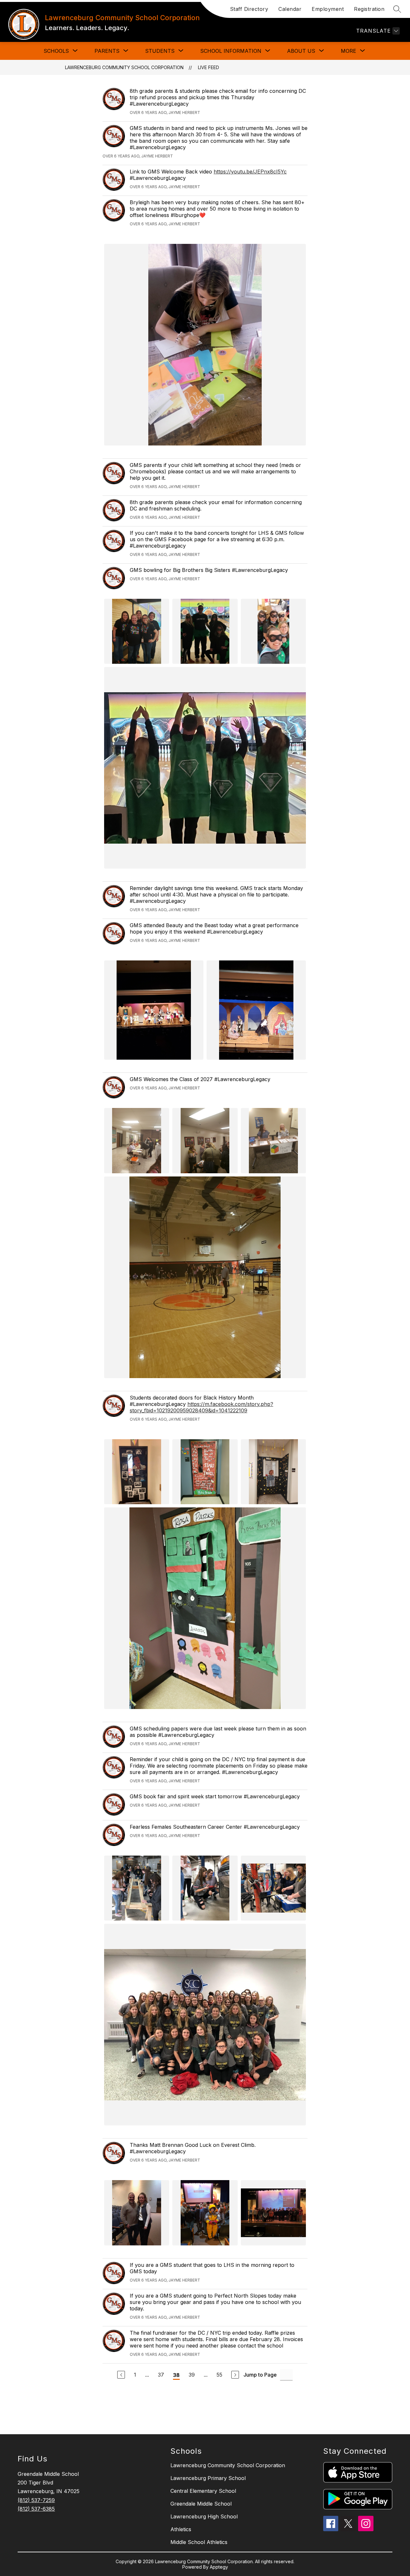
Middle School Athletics (199, 2542)
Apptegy (219, 2567)
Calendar (290, 9)
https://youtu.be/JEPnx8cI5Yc (250, 172)
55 (219, 2375)
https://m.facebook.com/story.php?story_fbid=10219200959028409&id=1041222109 (201, 1407)
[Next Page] (235, 2375)
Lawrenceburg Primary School (208, 2478)
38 (176, 2375)
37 (161, 2375)
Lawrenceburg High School (204, 2516)
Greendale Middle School (201, 2504)
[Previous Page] (121, 2375)
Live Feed (209, 67)
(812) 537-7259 (36, 2500)
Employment (328, 9)
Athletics (181, 2529)
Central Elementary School (203, 2491)
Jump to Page (260, 2375)
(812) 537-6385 (36, 2509)
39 (192, 2375)
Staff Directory (249, 9)
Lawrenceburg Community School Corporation (124, 67)
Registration (369, 9)
